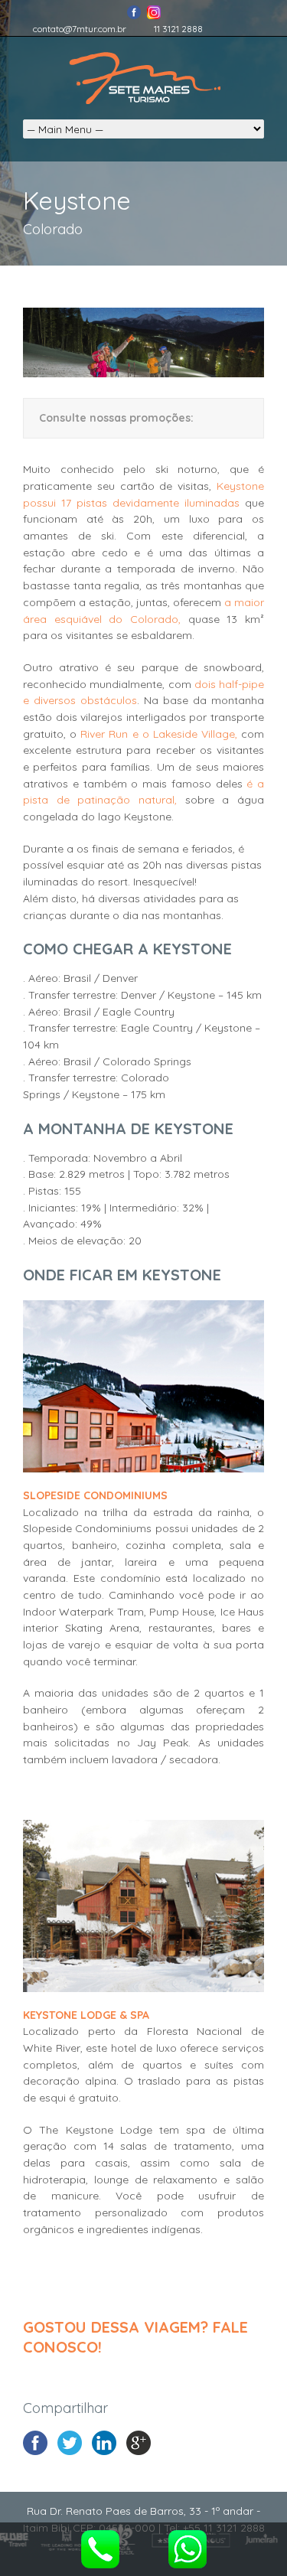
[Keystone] (143, 373)
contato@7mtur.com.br (80, 29)
